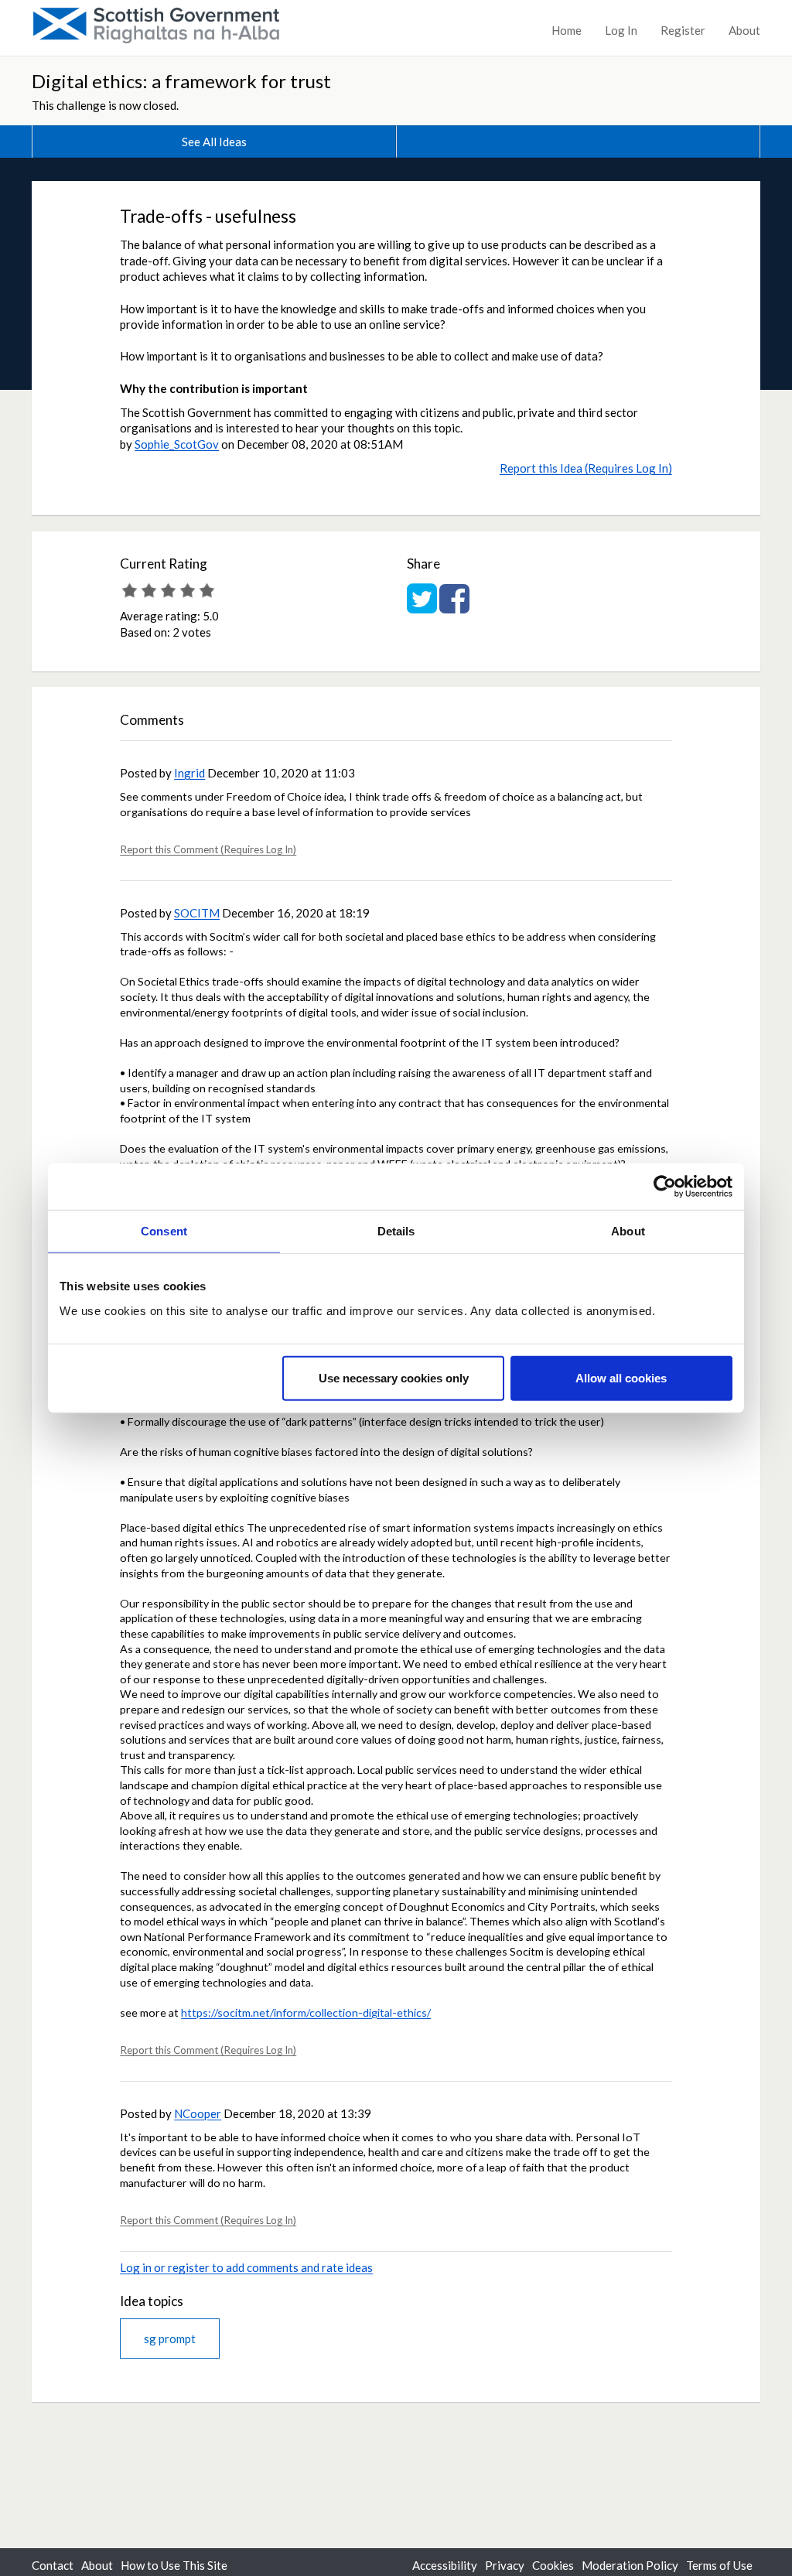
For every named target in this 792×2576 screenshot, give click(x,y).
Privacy (505, 2565)
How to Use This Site (174, 2565)
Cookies (553, 2565)
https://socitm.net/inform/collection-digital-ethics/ (306, 2012)
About (744, 30)
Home (567, 30)
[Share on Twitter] (422, 606)
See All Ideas (214, 142)
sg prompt (170, 2339)
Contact (53, 2565)
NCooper (198, 2113)
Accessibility (445, 2565)
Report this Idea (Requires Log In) (586, 468)
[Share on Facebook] (454, 606)
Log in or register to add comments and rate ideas (246, 2267)
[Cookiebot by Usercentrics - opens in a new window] (665, 1187)
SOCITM (197, 913)
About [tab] (628, 1231)
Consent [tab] (164, 1231)
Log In (621, 30)
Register (683, 30)
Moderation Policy (630, 2565)
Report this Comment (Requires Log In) (208, 849)
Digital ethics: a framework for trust (181, 81)
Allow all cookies (621, 1377)
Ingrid (189, 773)
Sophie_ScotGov (177, 444)
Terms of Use (719, 2565)
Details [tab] (396, 1231)
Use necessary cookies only (394, 1377)
